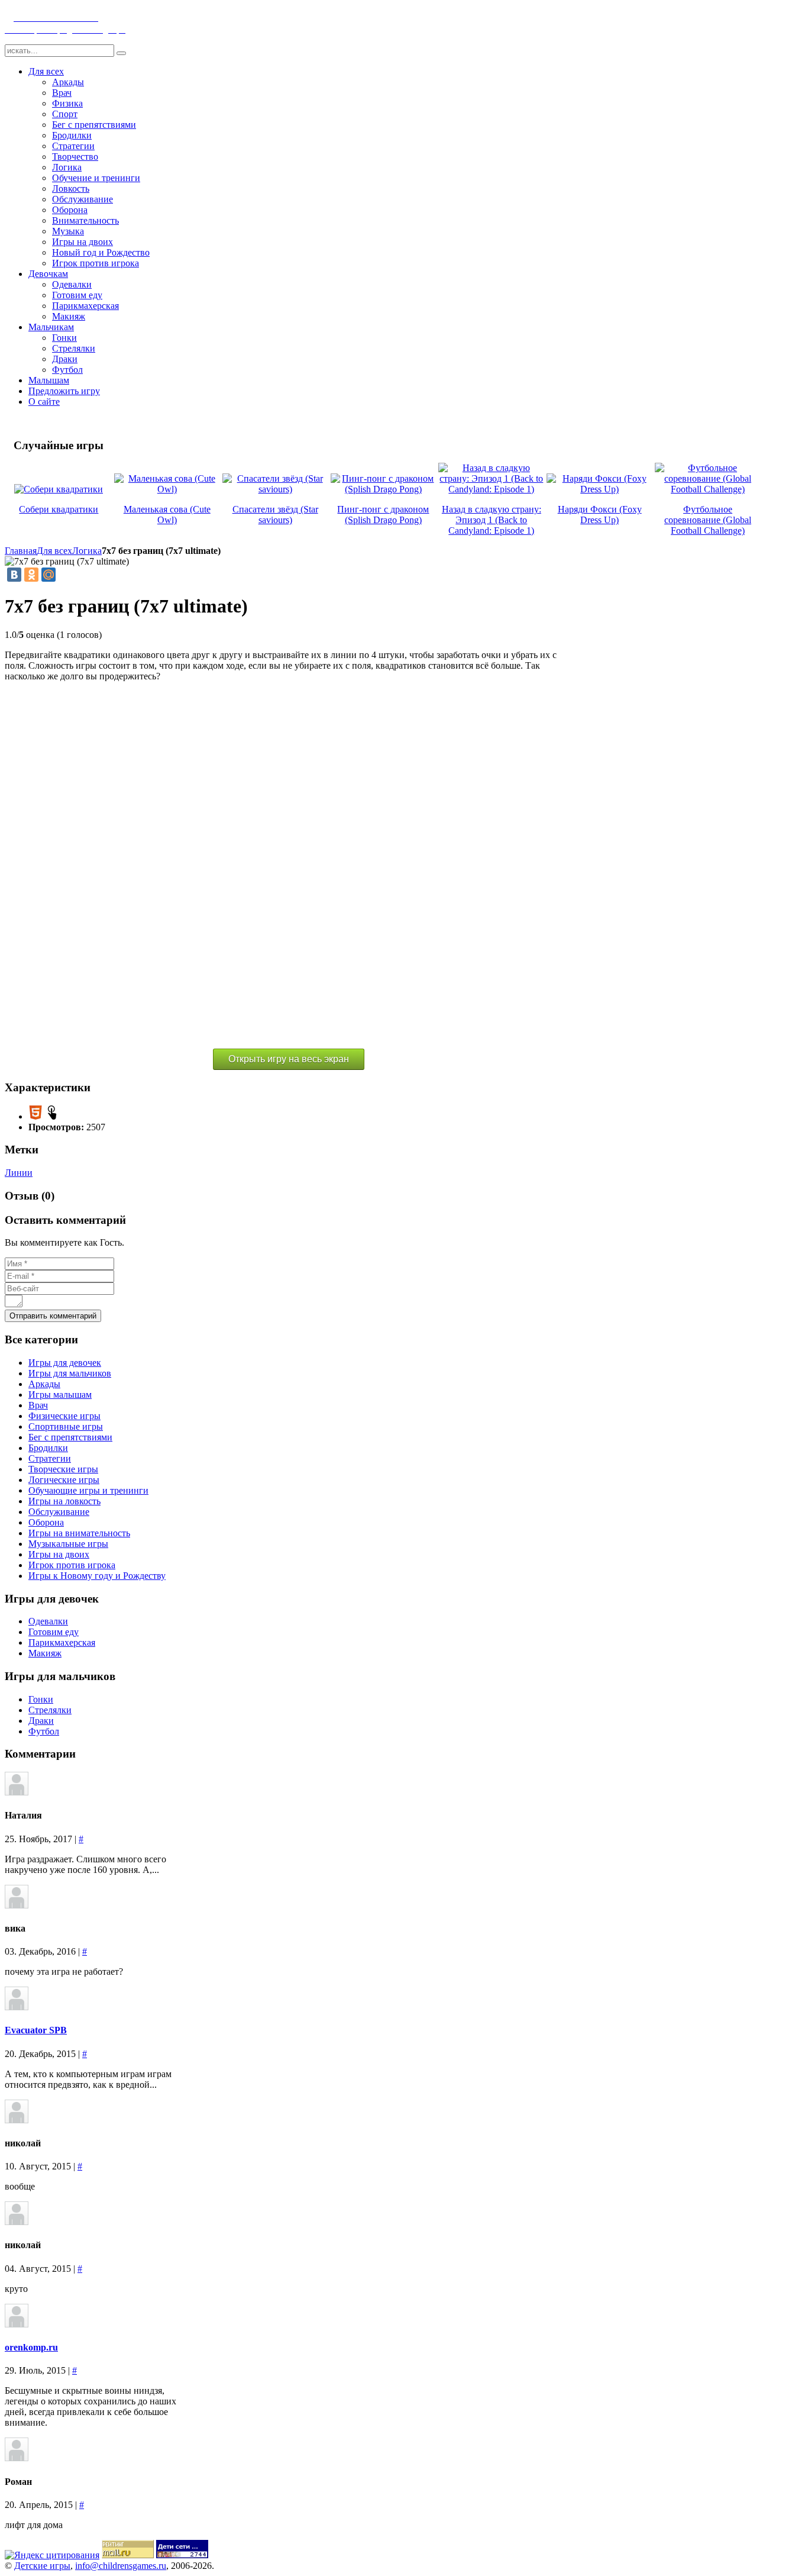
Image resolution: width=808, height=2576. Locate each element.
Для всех (54, 551)
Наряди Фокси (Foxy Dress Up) (600, 515)
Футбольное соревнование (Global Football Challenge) (708, 520)
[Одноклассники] (31, 575)
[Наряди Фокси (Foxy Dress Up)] (599, 489)
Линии (19, 1173)
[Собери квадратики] (59, 489)
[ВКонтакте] (14, 575)
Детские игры (42, 2566)
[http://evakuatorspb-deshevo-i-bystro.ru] (17, 2007)
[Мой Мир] (49, 575)
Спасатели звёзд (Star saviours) (275, 515)
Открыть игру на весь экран (289, 1059)
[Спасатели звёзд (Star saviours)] (275, 489)
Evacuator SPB (36, 2030)
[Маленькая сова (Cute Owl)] (167, 489)
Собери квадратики (59, 509)
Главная (21, 551)
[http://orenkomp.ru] (17, 2324)
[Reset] (121, 53)
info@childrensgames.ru (121, 2566)
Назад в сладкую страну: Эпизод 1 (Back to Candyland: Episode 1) (492, 520)
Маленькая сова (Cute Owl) (167, 515)
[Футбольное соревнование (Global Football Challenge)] (708, 489)
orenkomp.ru (31, 2347)
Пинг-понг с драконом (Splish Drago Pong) (383, 515)
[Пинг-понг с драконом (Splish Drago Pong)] (384, 489)
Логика (87, 551)
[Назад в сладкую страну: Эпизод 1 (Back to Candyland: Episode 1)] (491, 489)
